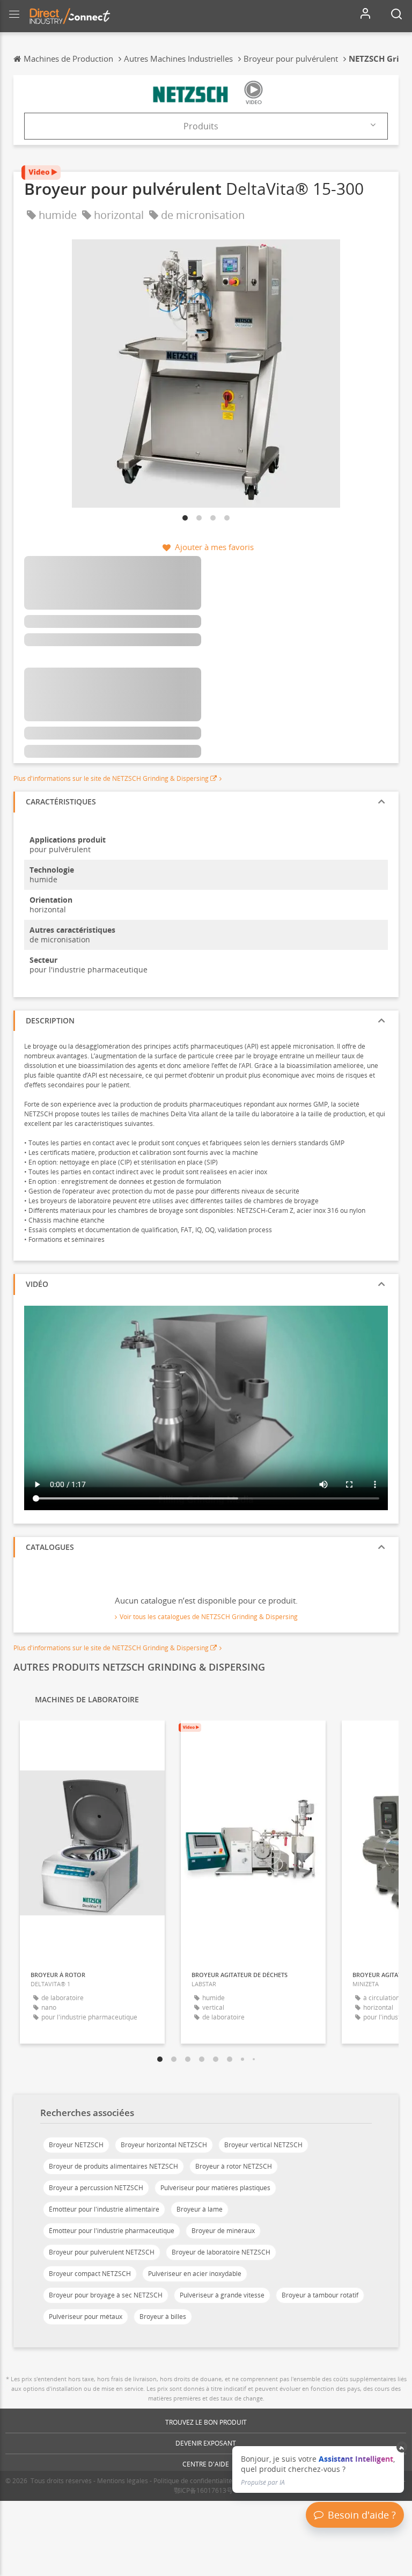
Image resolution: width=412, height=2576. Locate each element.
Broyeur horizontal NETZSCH (164, 2145)
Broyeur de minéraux (223, 2231)
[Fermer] (402, 2447)
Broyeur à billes (163, 2317)
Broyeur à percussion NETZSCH (96, 2188)
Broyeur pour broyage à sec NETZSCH (106, 2295)
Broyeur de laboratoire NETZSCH (221, 2252)
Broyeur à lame (200, 2209)
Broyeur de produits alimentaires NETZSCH (113, 2166)
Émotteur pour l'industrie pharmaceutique (112, 2231)
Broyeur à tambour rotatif (320, 2295)
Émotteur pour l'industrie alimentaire (104, 2209)
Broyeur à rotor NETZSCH (234, 2166)
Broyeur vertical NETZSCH (263, 2145)
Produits (201, 126)
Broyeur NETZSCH (76, 2145)
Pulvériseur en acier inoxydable (195, 2274)
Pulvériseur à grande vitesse (222, 2295)
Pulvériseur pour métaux (86, 2317)
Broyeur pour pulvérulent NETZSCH (102, 2252)
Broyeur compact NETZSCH (90, 2274)
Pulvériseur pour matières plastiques (215, 2188)
